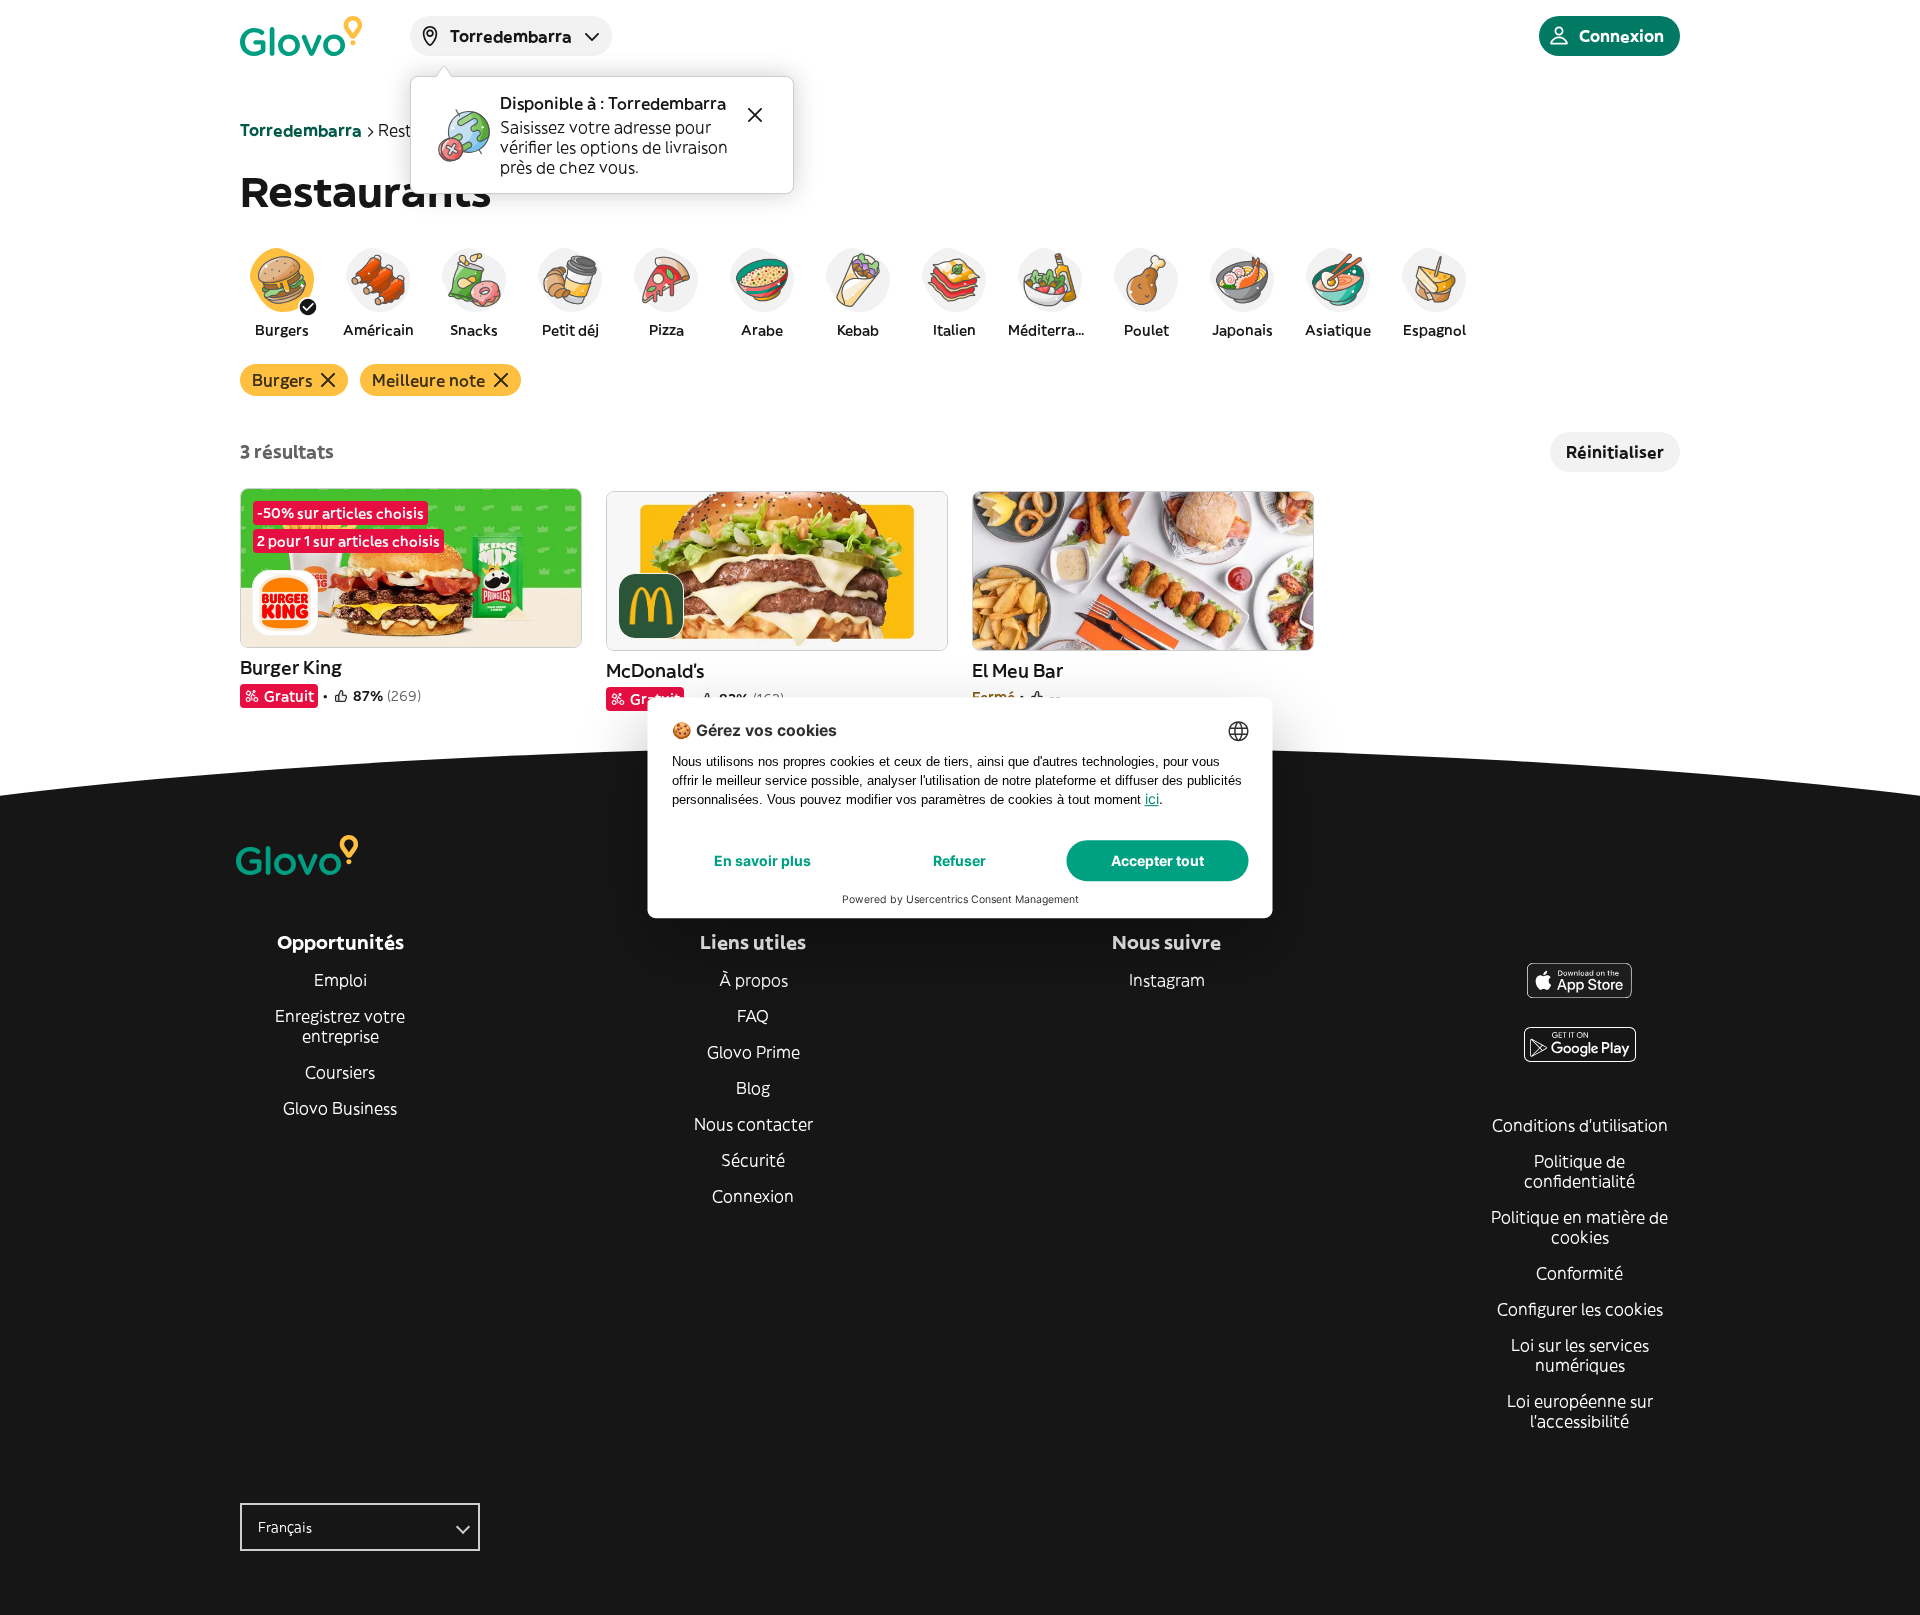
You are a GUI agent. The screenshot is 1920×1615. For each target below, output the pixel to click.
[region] (960, 292)
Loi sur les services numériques (1580, 1355)
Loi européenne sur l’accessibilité (1580, 1411)
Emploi (340, 980)
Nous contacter (753, 1124)
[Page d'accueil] (301, 36)
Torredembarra (301, 130)
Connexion (753, 1196)
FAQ (753, 1016)
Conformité (1579, 1273)
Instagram (1167, 980)
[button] (282, 292)
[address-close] (755, 115)
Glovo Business (340, 1108)
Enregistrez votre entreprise (340, 1026)
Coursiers (340, 1072)
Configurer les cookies (1580, 1309)
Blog (753, 1088)
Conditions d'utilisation (1580, 1125)
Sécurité (753, 1160)
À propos (753, 980)
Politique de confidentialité (1579, 1171)
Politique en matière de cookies (1579, 1227)
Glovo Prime (753, 1052)
